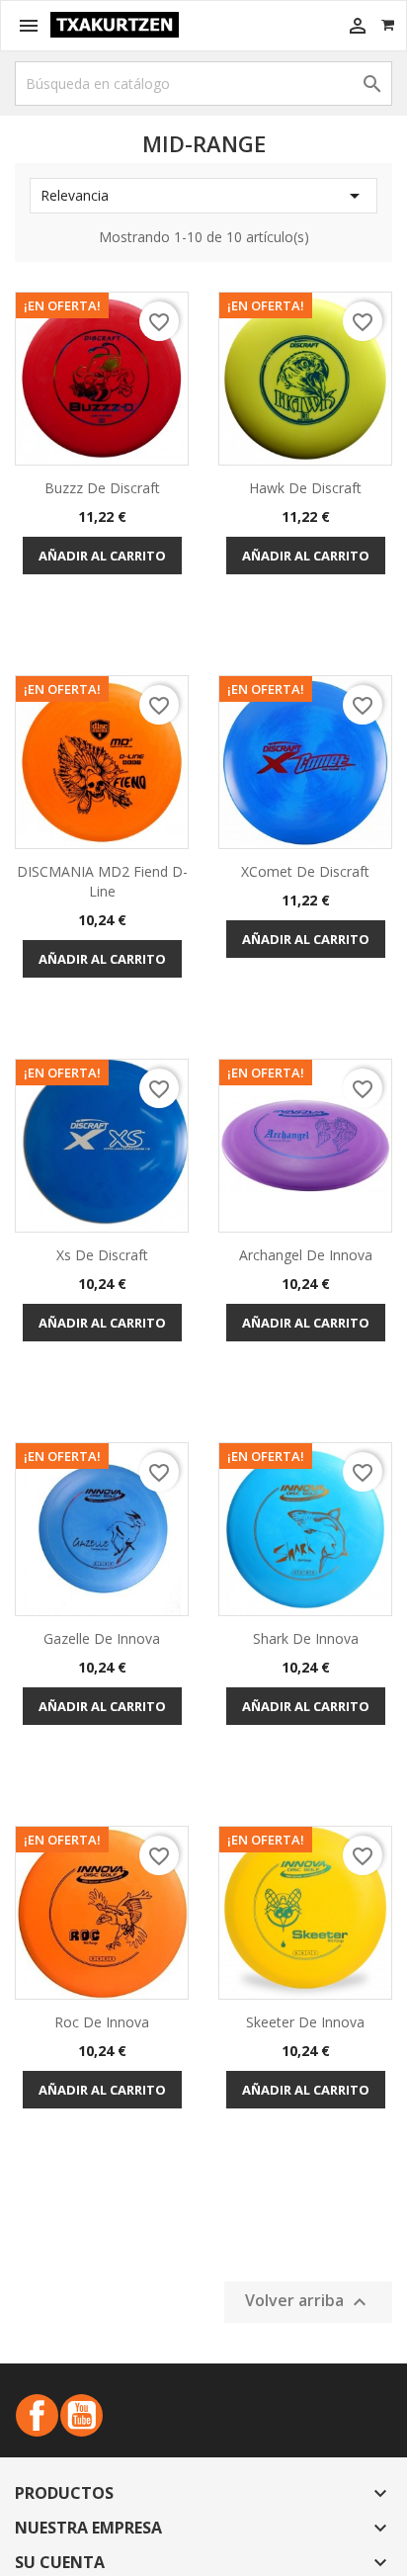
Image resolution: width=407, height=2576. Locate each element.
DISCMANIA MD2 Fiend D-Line (102, 881)
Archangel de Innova (306, 1255)
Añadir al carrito (102, 556)
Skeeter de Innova (305, 2022)
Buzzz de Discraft (102, 488)
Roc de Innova (102, 2022)
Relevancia (203, 196)
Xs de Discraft (102, 1255)
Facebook (37, 2415)
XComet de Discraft (305, 871)
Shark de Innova (306, 1638)
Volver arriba (308, 2302)
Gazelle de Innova (102, 1638)
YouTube (81, 2415)
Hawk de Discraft (305, 488)
